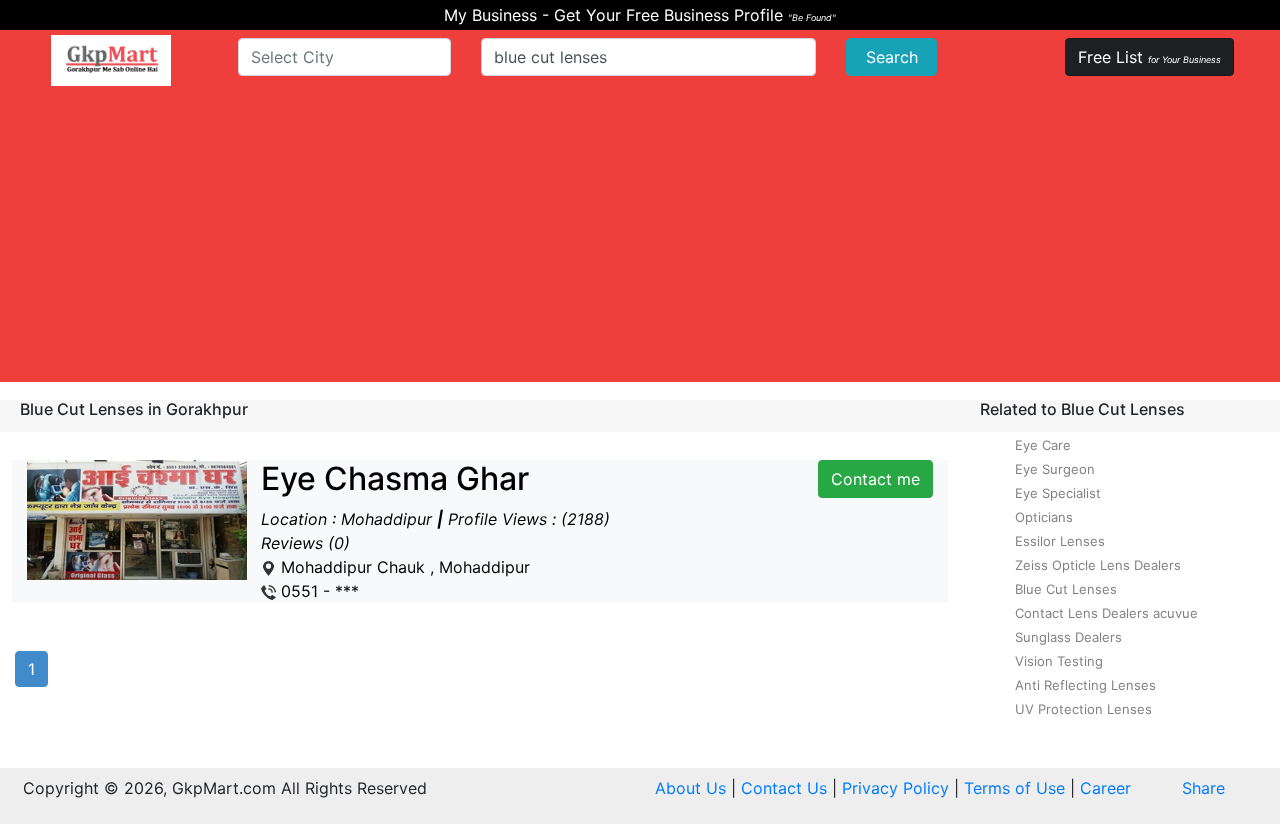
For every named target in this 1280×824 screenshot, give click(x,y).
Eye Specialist (1058, 493)
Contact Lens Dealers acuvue (1106, 613)
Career (1105, 788)
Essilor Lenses (1060, 541)
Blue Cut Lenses (1066, 589)
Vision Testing (1059, 661)
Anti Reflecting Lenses (1085, 685)
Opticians (1044, 517)
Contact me (875, 479)
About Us (690, 788)
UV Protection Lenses (1083, 709)
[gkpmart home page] (111, 60)
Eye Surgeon (1055, 469)
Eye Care (1043, 445)
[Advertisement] (640, 242)
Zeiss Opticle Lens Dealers (1098, 565)
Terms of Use (1014, 788)
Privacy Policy (895, 788)
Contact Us (784, 788)
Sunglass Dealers (1068, 637)
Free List (1149, 57)
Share (1203, 788)
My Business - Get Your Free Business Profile (640, 15)
